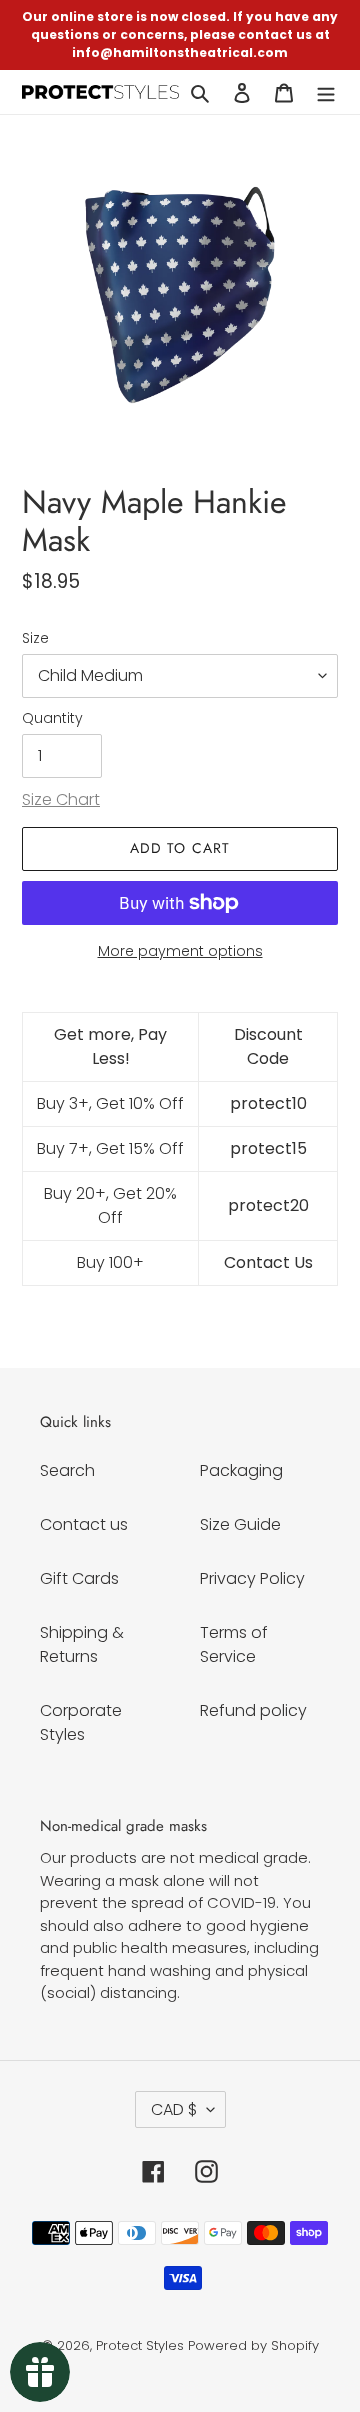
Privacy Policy (252, 1578)
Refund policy (253, 1710)
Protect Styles (140, 2345)
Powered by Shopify (253, 2345)
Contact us (84, 1524)
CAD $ (174, 2109)
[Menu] (326, 92)
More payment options (180, 951)
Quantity (52, 718)
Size (35, 638)
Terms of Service (234, 1644)
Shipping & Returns (82, 1644)
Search (67, 1470)
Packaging (241, 1470)
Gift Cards (79, 1578)
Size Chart (61, 799)
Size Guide (240, 1524)
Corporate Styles (81, 1722)
